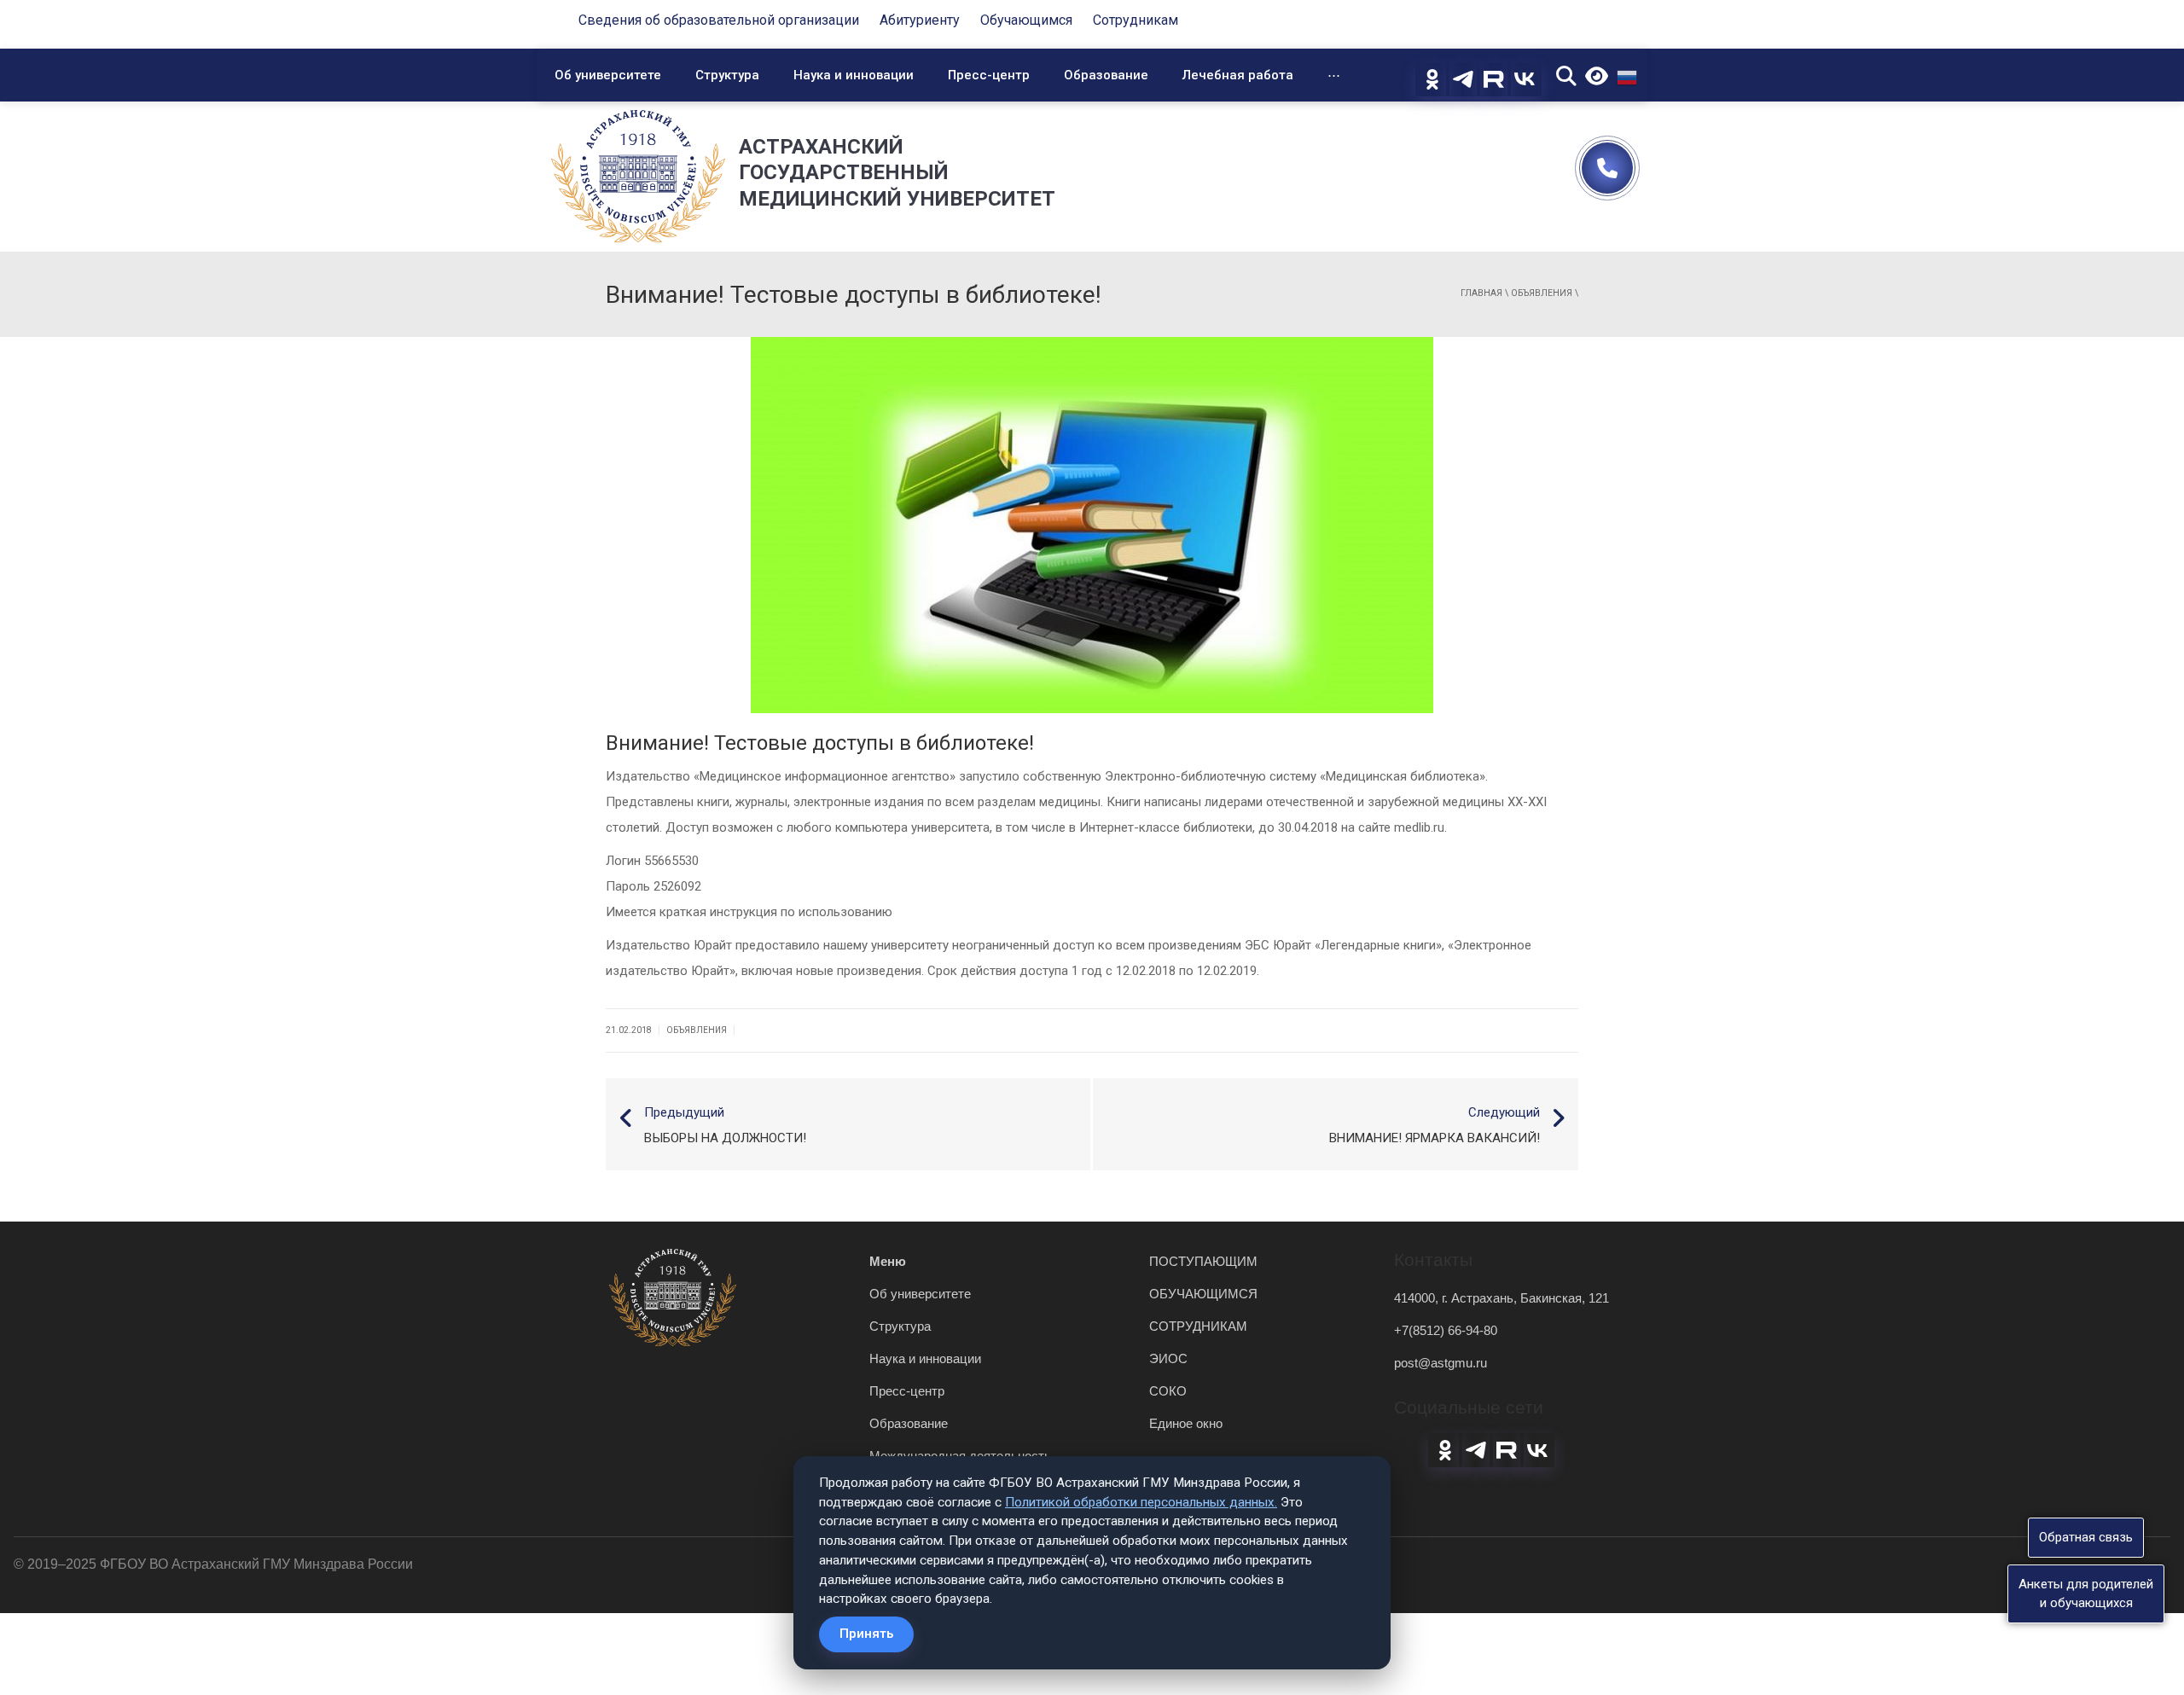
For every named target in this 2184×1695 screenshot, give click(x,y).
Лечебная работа (1238, 75)
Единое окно (1186, 1423)
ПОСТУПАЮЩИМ (1203, 1261)
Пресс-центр (989, 75)
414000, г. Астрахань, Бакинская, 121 (1501, 1298)
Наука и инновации (854, 75)
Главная (1481, 293)
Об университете (608, 75)
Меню (888, 1261)
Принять (866, 1634)
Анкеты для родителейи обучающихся (2086, 1593)
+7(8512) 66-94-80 (1446, 1330)
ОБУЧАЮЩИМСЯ (1203, 1294)
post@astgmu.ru (1441, 1363)
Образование (1106, 75)
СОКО (1168, 1391)
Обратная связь (2086, 1537)
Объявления (1542, 293)
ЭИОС (1168, 1358)
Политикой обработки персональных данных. (1141, 1502)
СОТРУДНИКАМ (1198, 1326)
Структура (727, 75)
